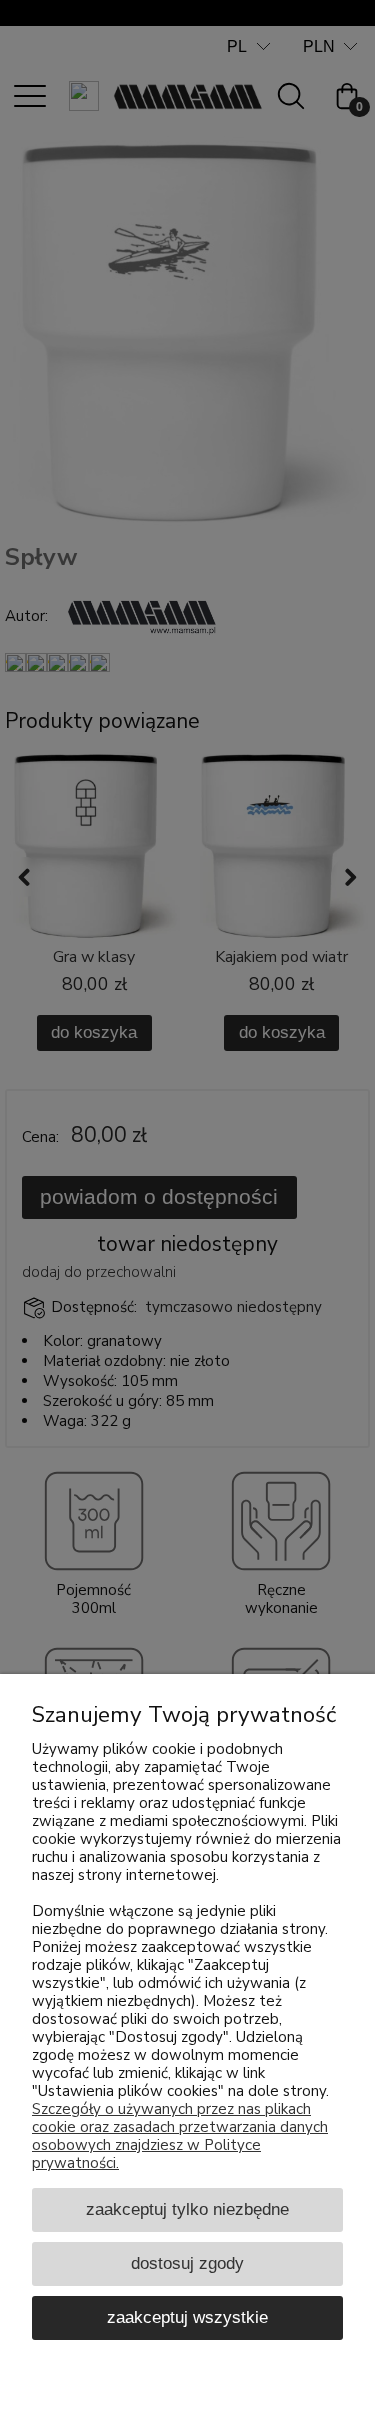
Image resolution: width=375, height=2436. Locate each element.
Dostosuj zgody (187, 2263)
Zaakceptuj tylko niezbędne (187, 2209)
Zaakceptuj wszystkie (187, 2317)
